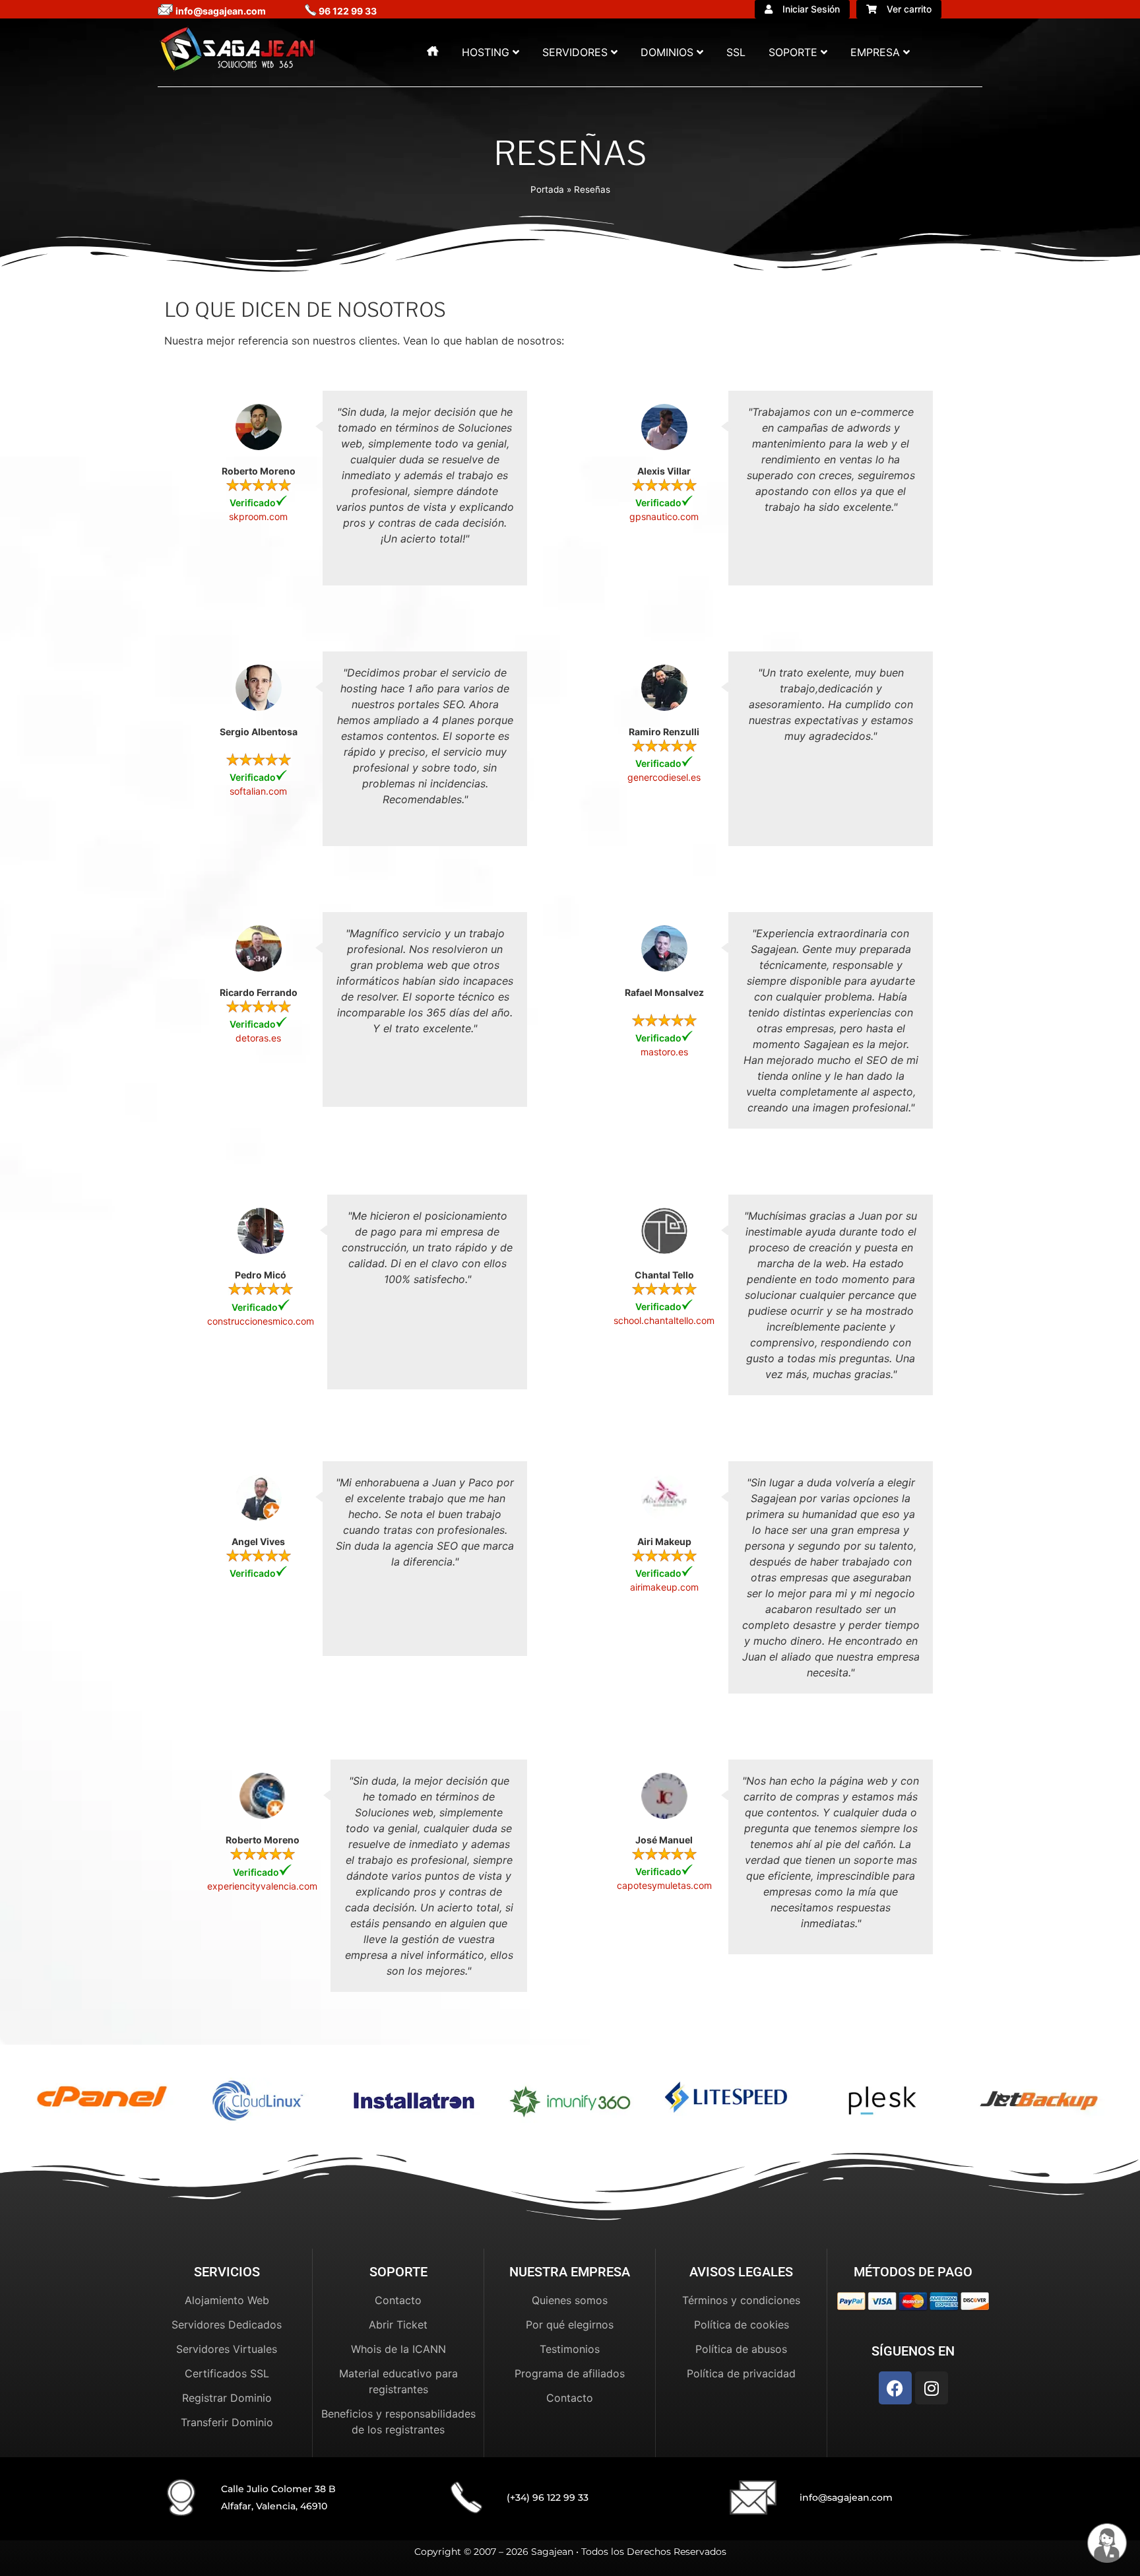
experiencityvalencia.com (262, 1887)
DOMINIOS (667, 52)
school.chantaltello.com (664, 1320)
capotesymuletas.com (664, 1885)
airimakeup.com (664, 1587)
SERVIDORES (575, 52)
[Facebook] (895, 2388)
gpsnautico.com (664, 516)
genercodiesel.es (664, 777)
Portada (547, 189)
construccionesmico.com (261, 1321)
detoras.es (258, 1038)
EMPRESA (875, 52)
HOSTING (486, 52)
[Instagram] (932, 2388)
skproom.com (258, 516)
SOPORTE (793, 52)
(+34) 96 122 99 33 (548, 2497)
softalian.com (258, 791)
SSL (736, 52)
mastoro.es (664, 1052)
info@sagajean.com (846, 2497)
